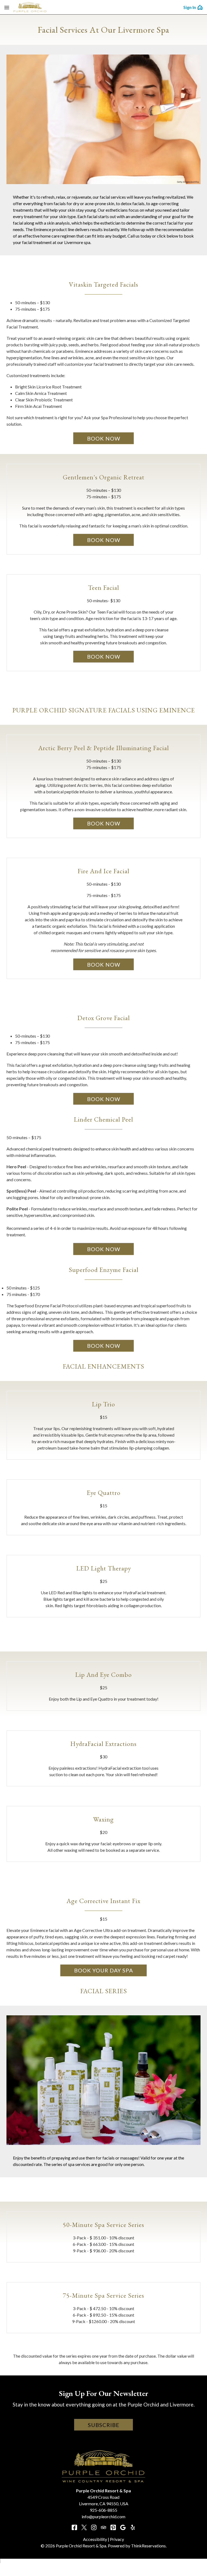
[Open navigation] (7, 7)
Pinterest (113, 2527)
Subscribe (104, 2425)
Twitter (84, 2527)
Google (123, 2527)
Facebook (74, 2527)
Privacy (117, 2539)
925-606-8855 (103, 2510)
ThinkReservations (148, 2546)
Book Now (104, 438)
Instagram (94, 2527)
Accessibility (95, 2539)
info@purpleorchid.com (103, 2516)
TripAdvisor (103, 2527)
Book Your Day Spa (104, 1970)
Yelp (133, 2527)
